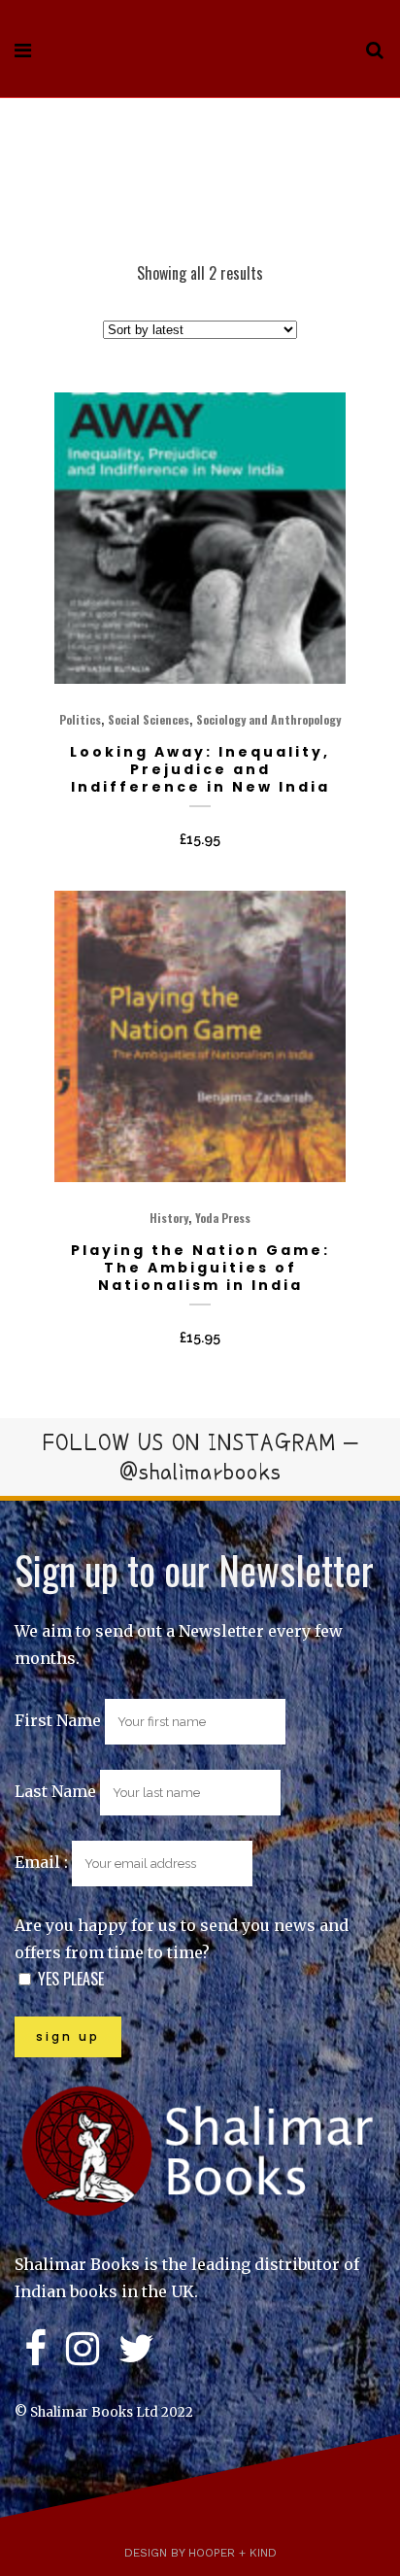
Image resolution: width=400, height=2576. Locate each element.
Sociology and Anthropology (268, 719)
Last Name (55, 1791)
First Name (58, 1720)
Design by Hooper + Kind (200, 2553)
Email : (43, 1862)
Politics (80, 719)
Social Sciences (149, 719)
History (169, 1218)
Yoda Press (223, 1218)
